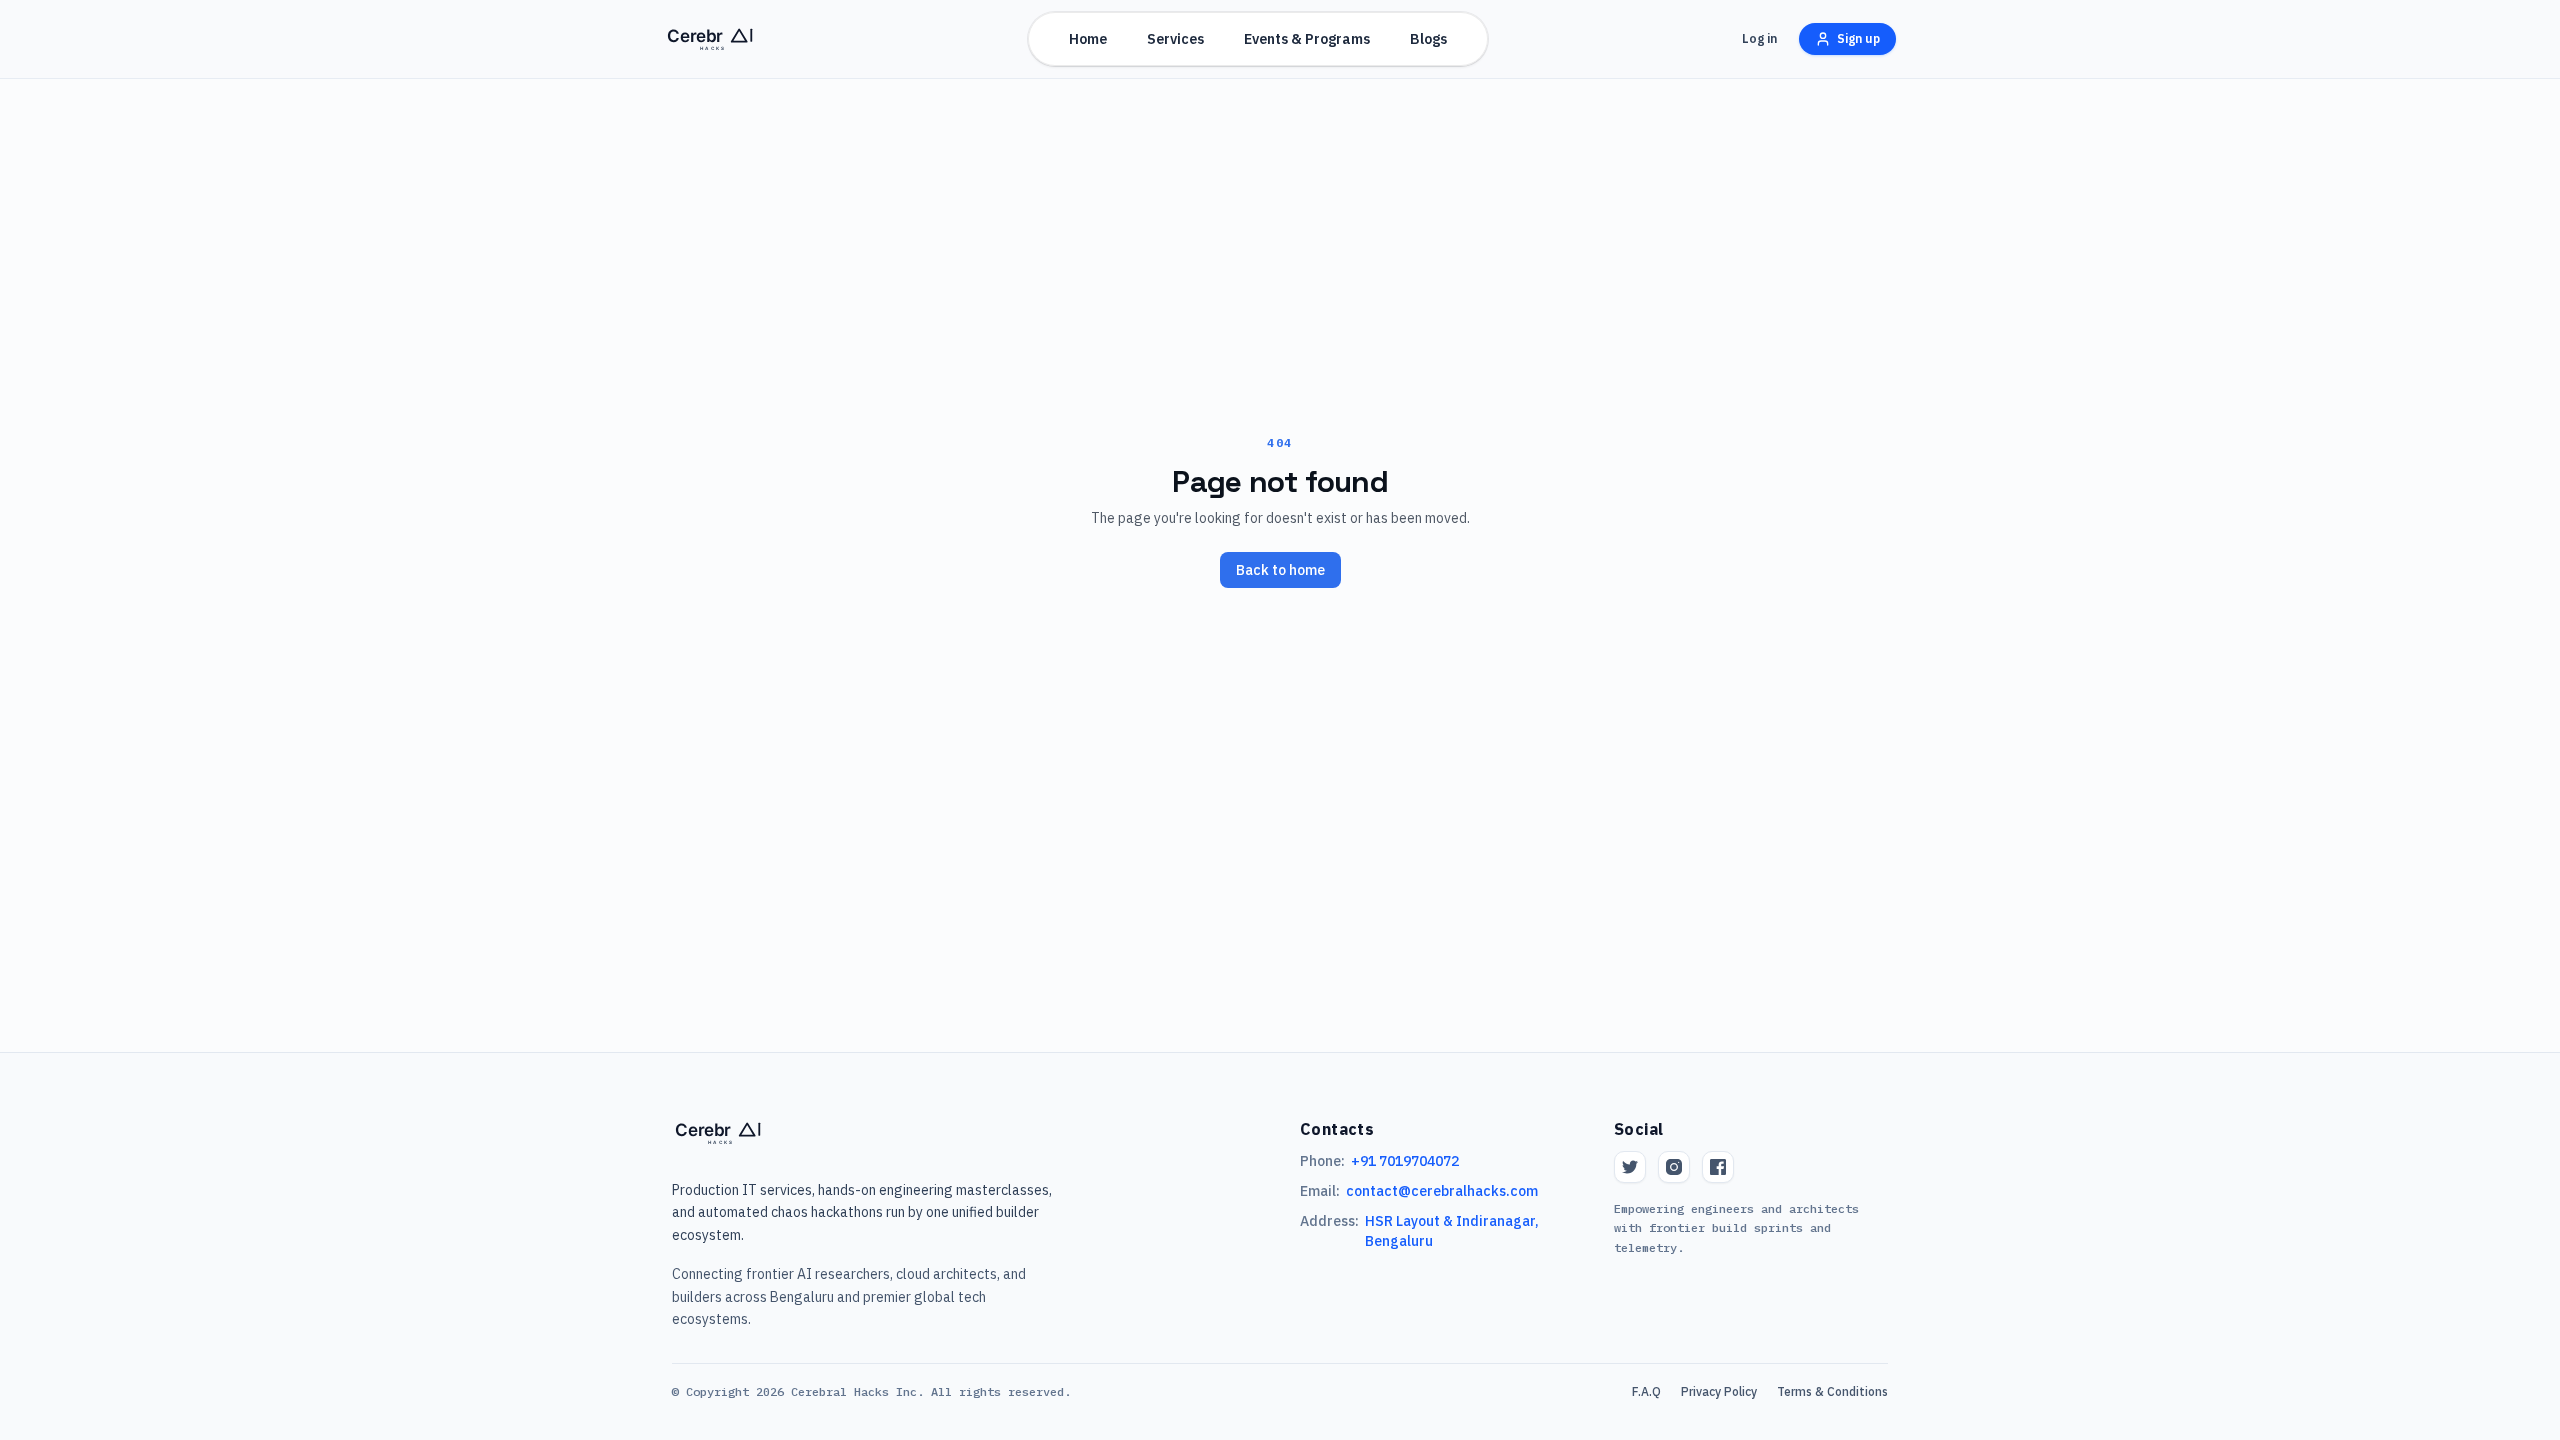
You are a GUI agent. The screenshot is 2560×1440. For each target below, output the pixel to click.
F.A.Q (1646, 1391)
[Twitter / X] (1630, 1167)
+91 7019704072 (1405, 1161)
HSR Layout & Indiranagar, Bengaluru (1452, 1231)
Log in (1759, 38)
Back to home (1280, 570)
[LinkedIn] (1718, 1167)
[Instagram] (1674, 1167)
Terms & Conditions (1832, 1391)
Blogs (1428, 39)
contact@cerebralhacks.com (1442, 1191)
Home (1088, 39)
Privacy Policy (1719, 1391)
